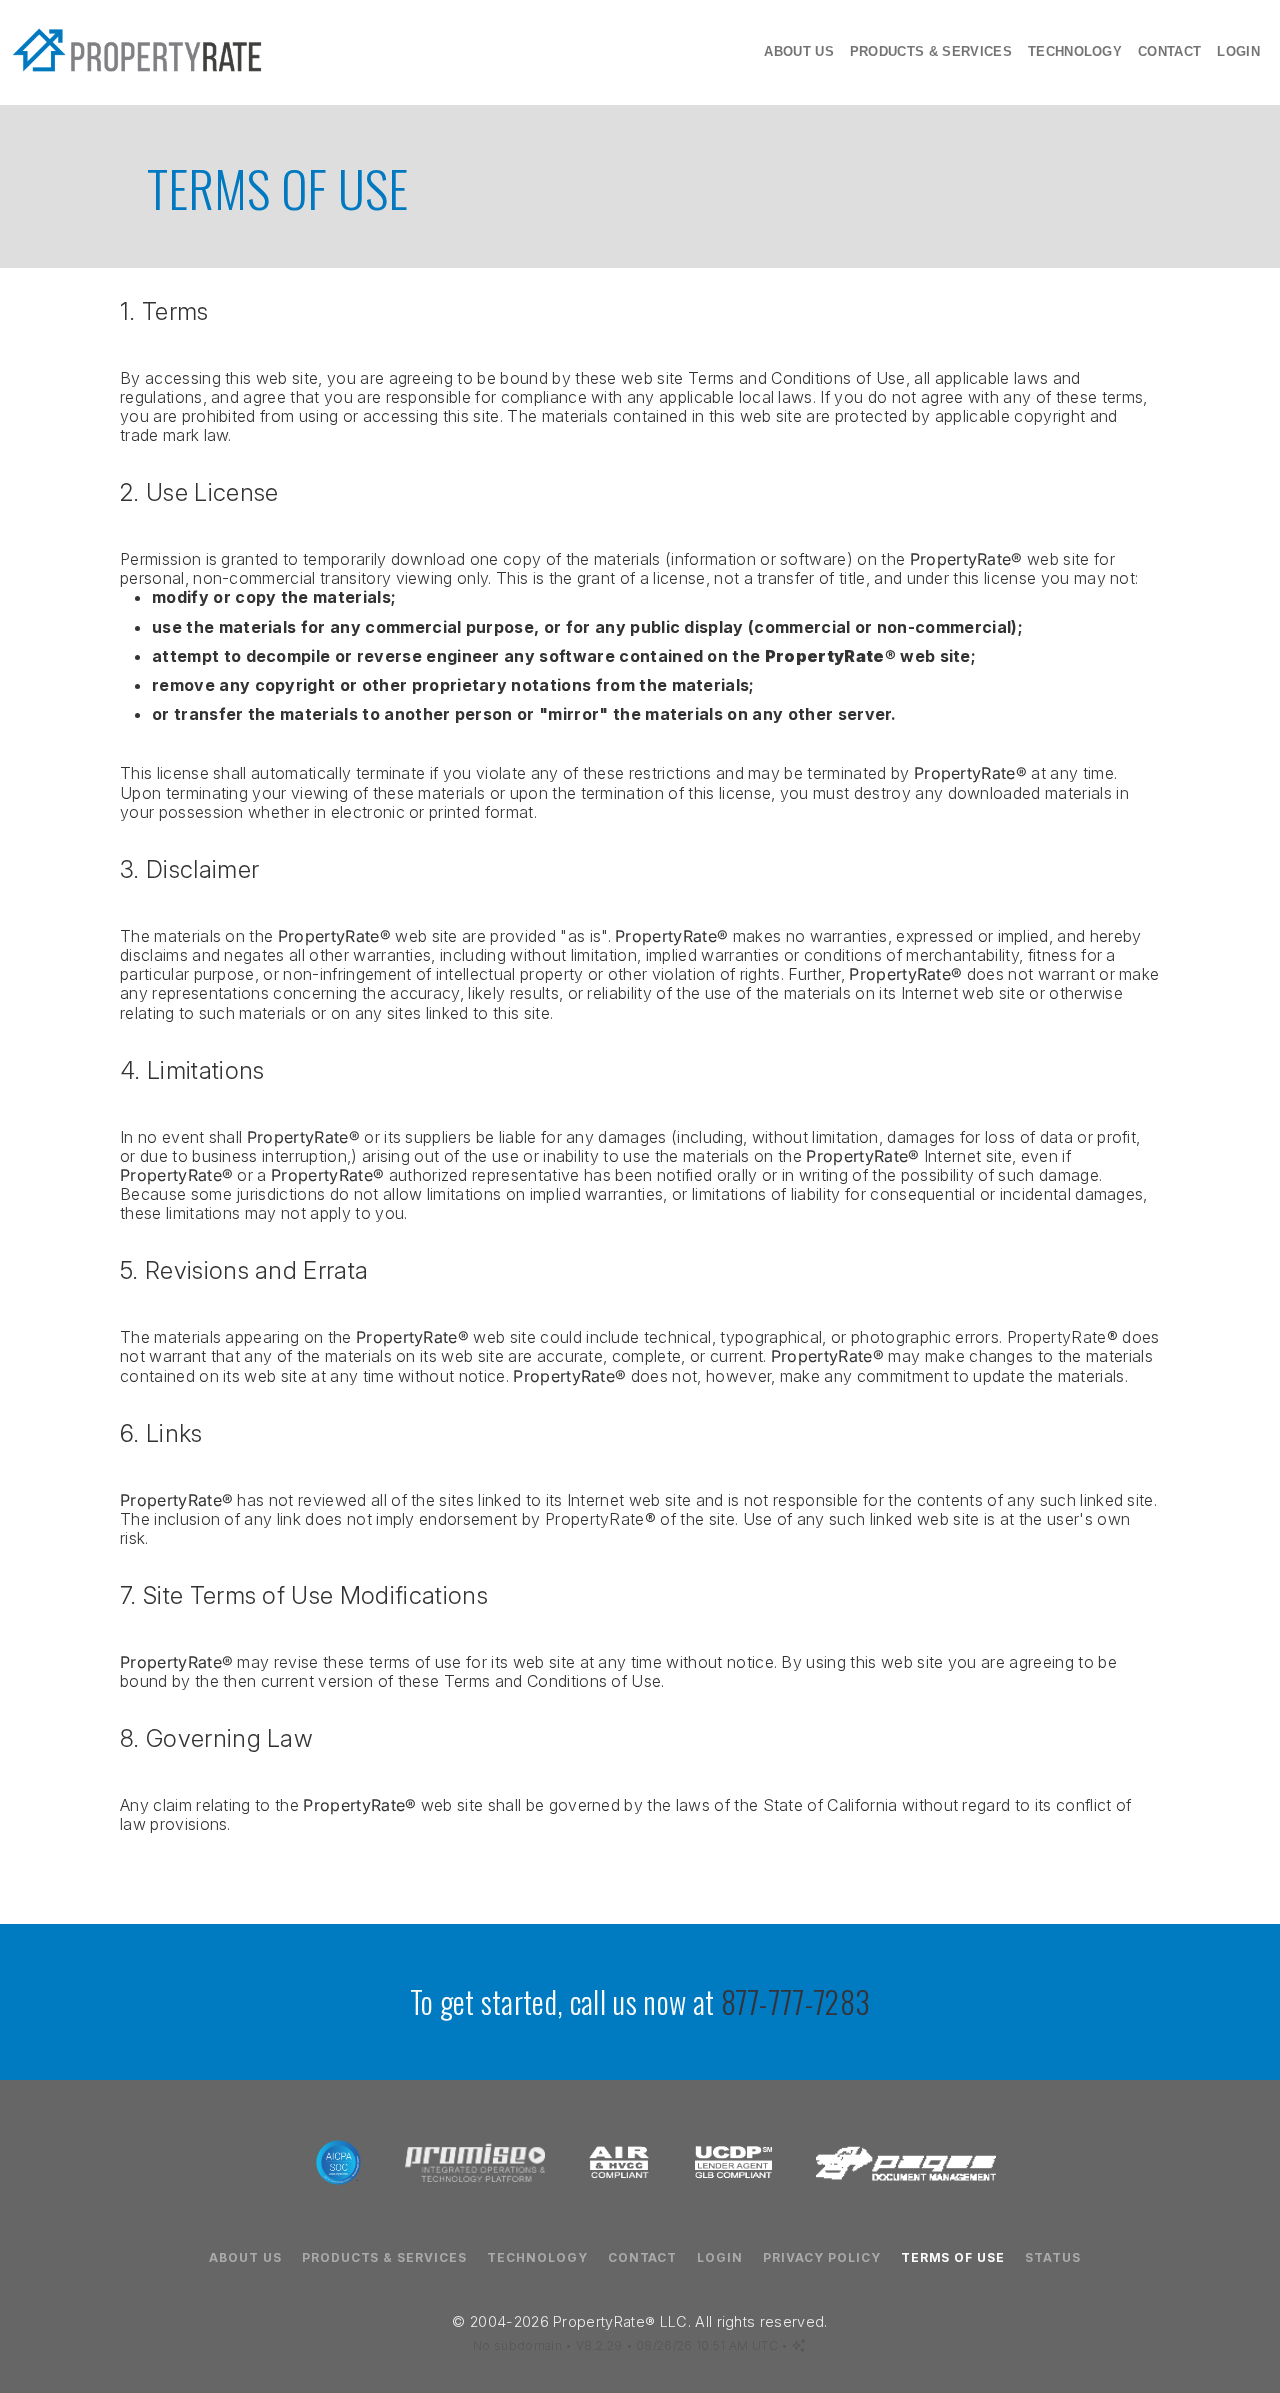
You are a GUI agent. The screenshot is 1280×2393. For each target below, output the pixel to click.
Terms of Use (953, 2258)
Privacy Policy (821, 2258)
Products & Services (931, 51)
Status (1053, 2258)
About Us (799, 51)
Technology (1075, 51)
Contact (1169, 51)
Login (1238, 51)
